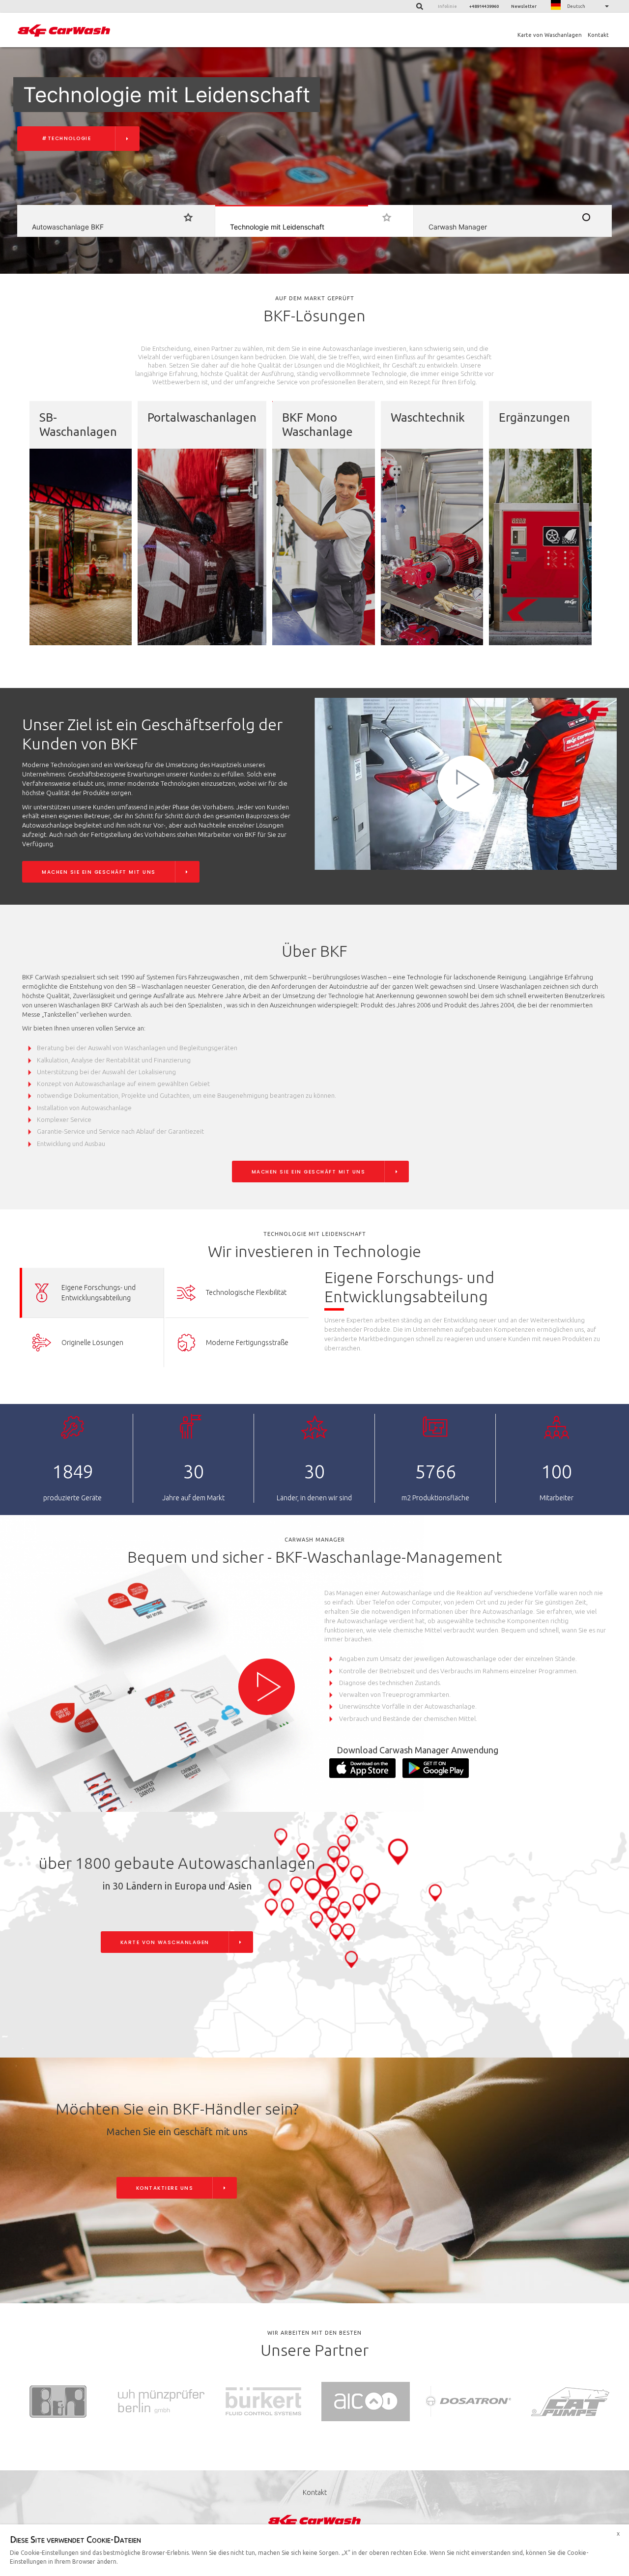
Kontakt (598, 35)
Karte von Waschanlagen (550, 35)
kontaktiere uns (165, 2188)
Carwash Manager (74, 138)
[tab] (92, 1293)
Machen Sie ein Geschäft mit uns (99, 872)
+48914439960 (484, 6)
